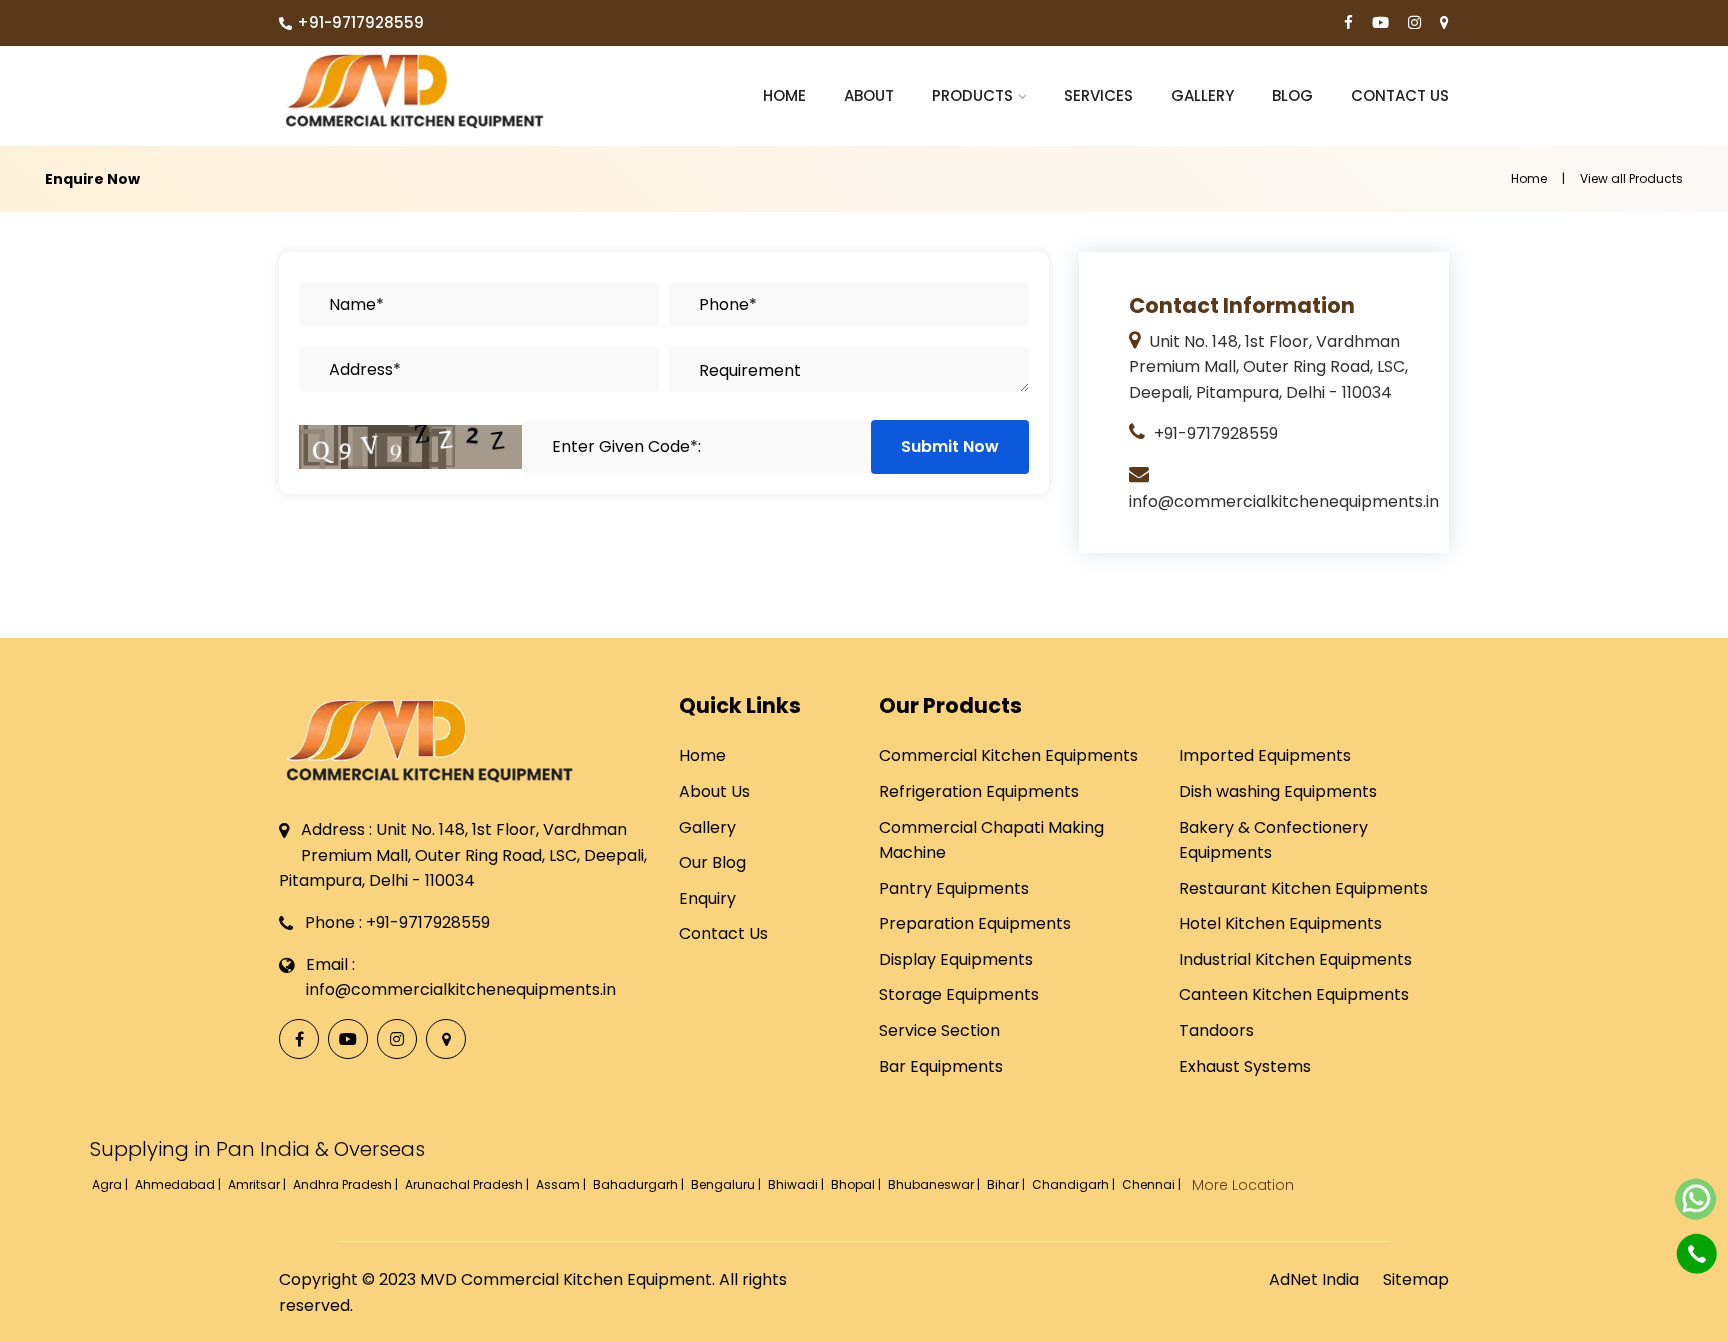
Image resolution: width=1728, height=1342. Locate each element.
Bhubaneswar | (935, 1184)
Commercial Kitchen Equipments (1008, 755)
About (869, 95)
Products (972, 95)
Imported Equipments (1265, 755)
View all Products (1631, 178)
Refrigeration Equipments (979, 791)
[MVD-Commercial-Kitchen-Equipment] (414, 91)
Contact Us (1400, 95)
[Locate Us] (1444, 23)
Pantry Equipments (954, 888)
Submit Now (950, 446)
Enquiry (707, 898)
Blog (1292, 95)
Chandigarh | (1075, 1184)
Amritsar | (258, 1184)
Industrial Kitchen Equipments (1295, 959)
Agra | (111, 1184)
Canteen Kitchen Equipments (1294, 994)
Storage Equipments (959, 994)
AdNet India (1314, 1279)
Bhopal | (857, 1184)
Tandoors (1216, 1030)
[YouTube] (1380, 23)
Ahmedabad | (179, 1184)
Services (1098, 95)
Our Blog (712, 862)
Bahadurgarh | (640, 1184)
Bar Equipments (941, 1066)
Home (784, 95)
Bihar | (1007, 1184)
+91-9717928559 (360, 22)
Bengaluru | (727, 1184)
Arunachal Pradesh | (468, 1184)
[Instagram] (1414, 23)
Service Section (939, 1030)
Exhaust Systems (1245, 1066)
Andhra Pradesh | (347, 1184)
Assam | (562, 1184)
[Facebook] (1348, 23)
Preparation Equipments (975, 923)
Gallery (1202, 95)
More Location (1243, 1185)
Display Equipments (956, 959)
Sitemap (1416, 1279)
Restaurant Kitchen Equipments (1303, 888)
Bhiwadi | (797, 1184)
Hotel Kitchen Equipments (1280, 923)
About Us (714, 791)
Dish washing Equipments (1278, 791)
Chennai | (1153, 1184)
